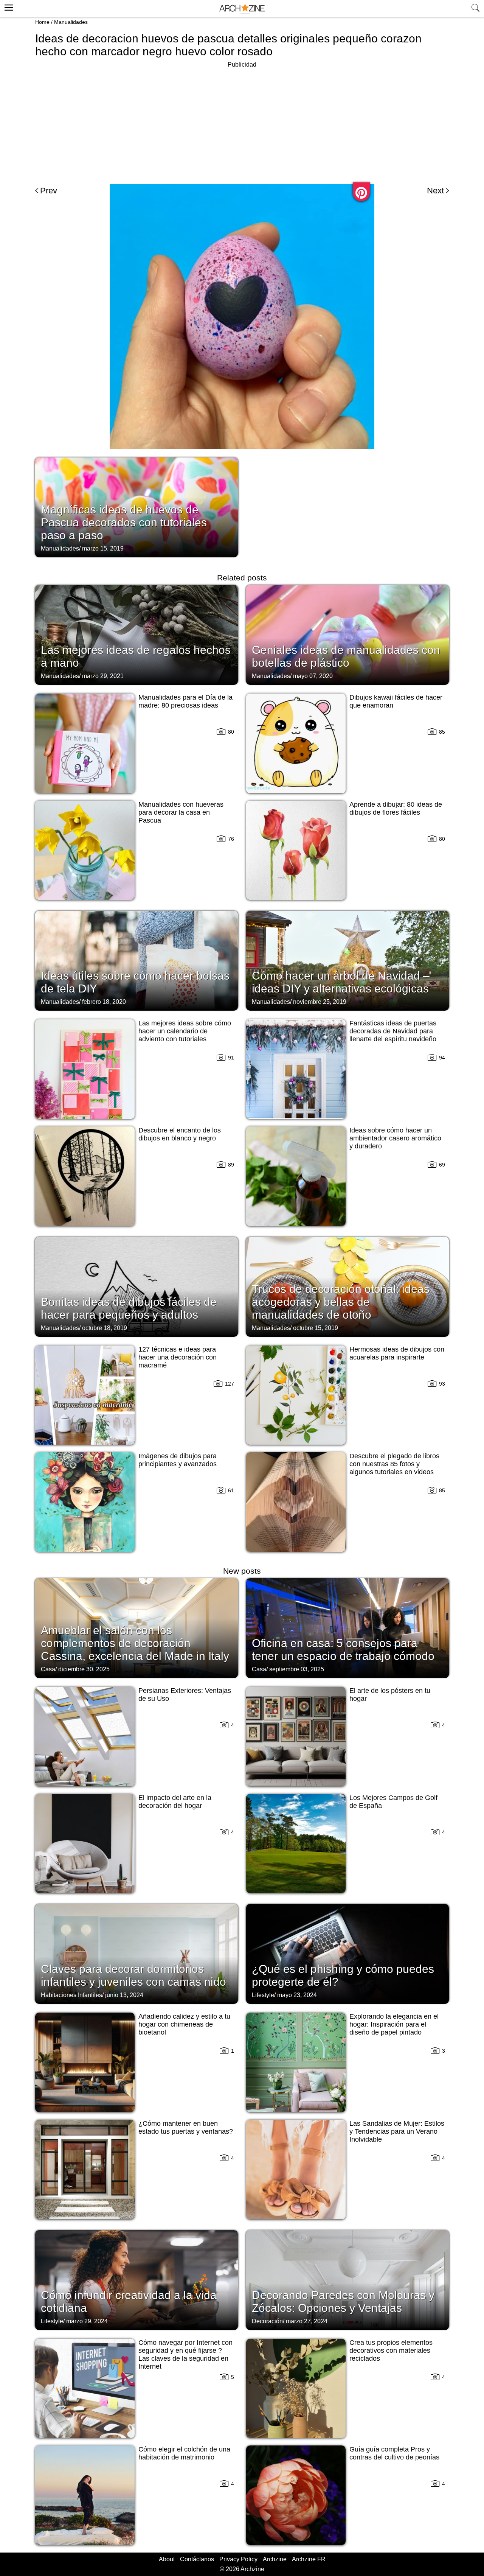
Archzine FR (309, 2559)
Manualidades (71, 22)
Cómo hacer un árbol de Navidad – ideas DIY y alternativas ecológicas (341, 982)
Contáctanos (197, 2559)
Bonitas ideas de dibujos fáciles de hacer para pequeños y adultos (129, 1308)
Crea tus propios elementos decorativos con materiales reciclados (391, 2350)
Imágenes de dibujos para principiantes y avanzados (178, 1460)
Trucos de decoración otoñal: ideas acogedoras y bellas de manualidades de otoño (341, 1302)
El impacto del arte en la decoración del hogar (175, 1802)
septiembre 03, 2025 (297, 1669)
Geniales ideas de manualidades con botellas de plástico (346, 656)
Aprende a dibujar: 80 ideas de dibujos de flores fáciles (396, 808)
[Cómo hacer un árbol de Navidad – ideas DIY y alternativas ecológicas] (347, 960)
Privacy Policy (238, 2559)
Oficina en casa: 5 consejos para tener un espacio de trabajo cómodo (343, 1650)
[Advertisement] (242, 123)
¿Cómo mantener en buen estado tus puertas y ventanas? (186, 2127)
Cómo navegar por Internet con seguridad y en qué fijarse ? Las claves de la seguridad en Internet (185, 2354)
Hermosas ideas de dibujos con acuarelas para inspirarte (397, 1353)
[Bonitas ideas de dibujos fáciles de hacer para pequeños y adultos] (137, 1286)
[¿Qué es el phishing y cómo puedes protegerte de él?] (347, 1953)
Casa (48, 1669)
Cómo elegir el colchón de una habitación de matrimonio (184, 2453)
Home (42, 22)
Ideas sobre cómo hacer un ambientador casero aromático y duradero (395, 1138)
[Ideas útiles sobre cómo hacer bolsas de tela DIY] (137, 960)
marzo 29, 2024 (87, 2321)
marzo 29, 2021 (103, 676)
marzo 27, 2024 (307, 2321)
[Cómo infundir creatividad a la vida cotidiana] (137, 2279)
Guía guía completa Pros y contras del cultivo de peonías (394, 2453)
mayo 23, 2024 (297, 1995)
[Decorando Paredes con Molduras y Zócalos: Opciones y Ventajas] (347, 2279)
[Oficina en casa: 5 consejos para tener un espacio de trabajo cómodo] (347, 1627)
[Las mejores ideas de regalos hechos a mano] (137, 634)
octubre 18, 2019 (105, 1328)
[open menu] (8, 6)
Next (435, 191)
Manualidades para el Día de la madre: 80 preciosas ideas (185, 701)
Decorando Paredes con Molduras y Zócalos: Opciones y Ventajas (343, 2301)
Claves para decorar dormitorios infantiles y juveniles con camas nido (133, 1975)
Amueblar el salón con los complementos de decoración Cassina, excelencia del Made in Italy (135, 1643)
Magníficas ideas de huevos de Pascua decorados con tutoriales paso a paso (124, 522)
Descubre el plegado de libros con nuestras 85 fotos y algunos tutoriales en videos (394, 1464)
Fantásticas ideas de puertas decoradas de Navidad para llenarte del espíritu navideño (393, 1031)
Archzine (275, 2559)
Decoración (267, 2321)
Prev (49, 191)
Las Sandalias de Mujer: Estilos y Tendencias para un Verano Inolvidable (397, 2131)
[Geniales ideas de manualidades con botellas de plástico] (347, 634)
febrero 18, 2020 (104, 1002)
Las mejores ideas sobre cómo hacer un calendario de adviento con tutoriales (185, 1031)
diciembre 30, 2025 (84, 1669)
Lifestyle (263, 1995)
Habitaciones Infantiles (71, 1995)
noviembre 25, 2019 (320, 1002)
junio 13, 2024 (124, 1995)
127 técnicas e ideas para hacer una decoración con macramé (178, 1357)
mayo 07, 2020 (313, 676)
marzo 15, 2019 (103, 548)
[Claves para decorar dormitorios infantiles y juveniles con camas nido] (137, 1953)
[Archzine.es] (242, 9)
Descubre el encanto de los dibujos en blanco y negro (180, 1134)
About (167, 2559)
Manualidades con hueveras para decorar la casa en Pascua (181, 812)
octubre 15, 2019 (316, 1328)
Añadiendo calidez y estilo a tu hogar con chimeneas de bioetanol (184, 2024)
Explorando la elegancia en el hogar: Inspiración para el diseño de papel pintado (394, 2024)
